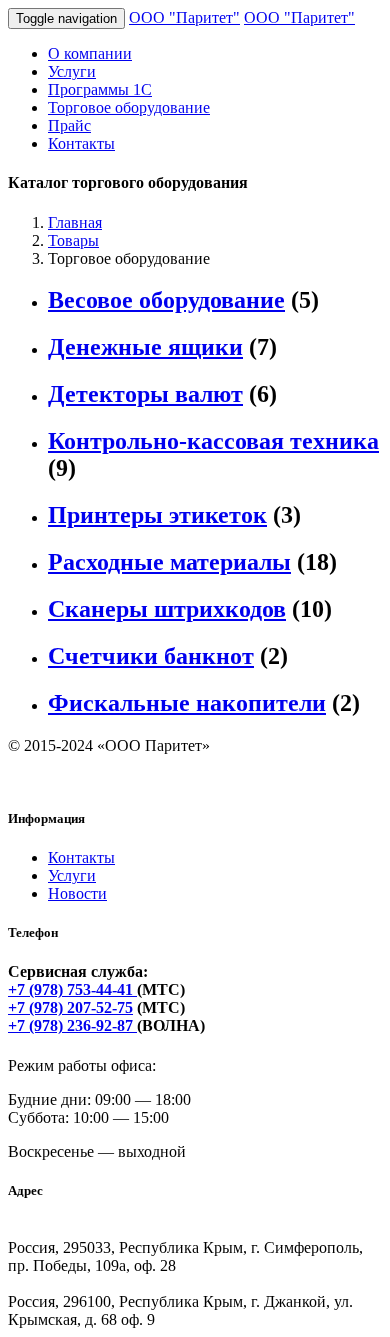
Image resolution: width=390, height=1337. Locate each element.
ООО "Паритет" (184, 17)
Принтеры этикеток (157, 515)
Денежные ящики (145, 347)
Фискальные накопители (187, 703)
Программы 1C (100, 89)
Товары (73, 240)
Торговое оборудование (129, 107)
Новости (77, 893)
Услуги (72, 71)
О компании (90, 53)
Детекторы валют (145, 394)
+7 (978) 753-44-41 (72, 989)
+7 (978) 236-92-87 (72, 1025)
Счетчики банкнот (151, 656)
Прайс (69, 125)
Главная (75, 222)
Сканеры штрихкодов (167, 609)
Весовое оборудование (166, 300)
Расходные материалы (169, 562)
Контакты (81, 143)
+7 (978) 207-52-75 (70, 1007)
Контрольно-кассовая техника (213, 441)
